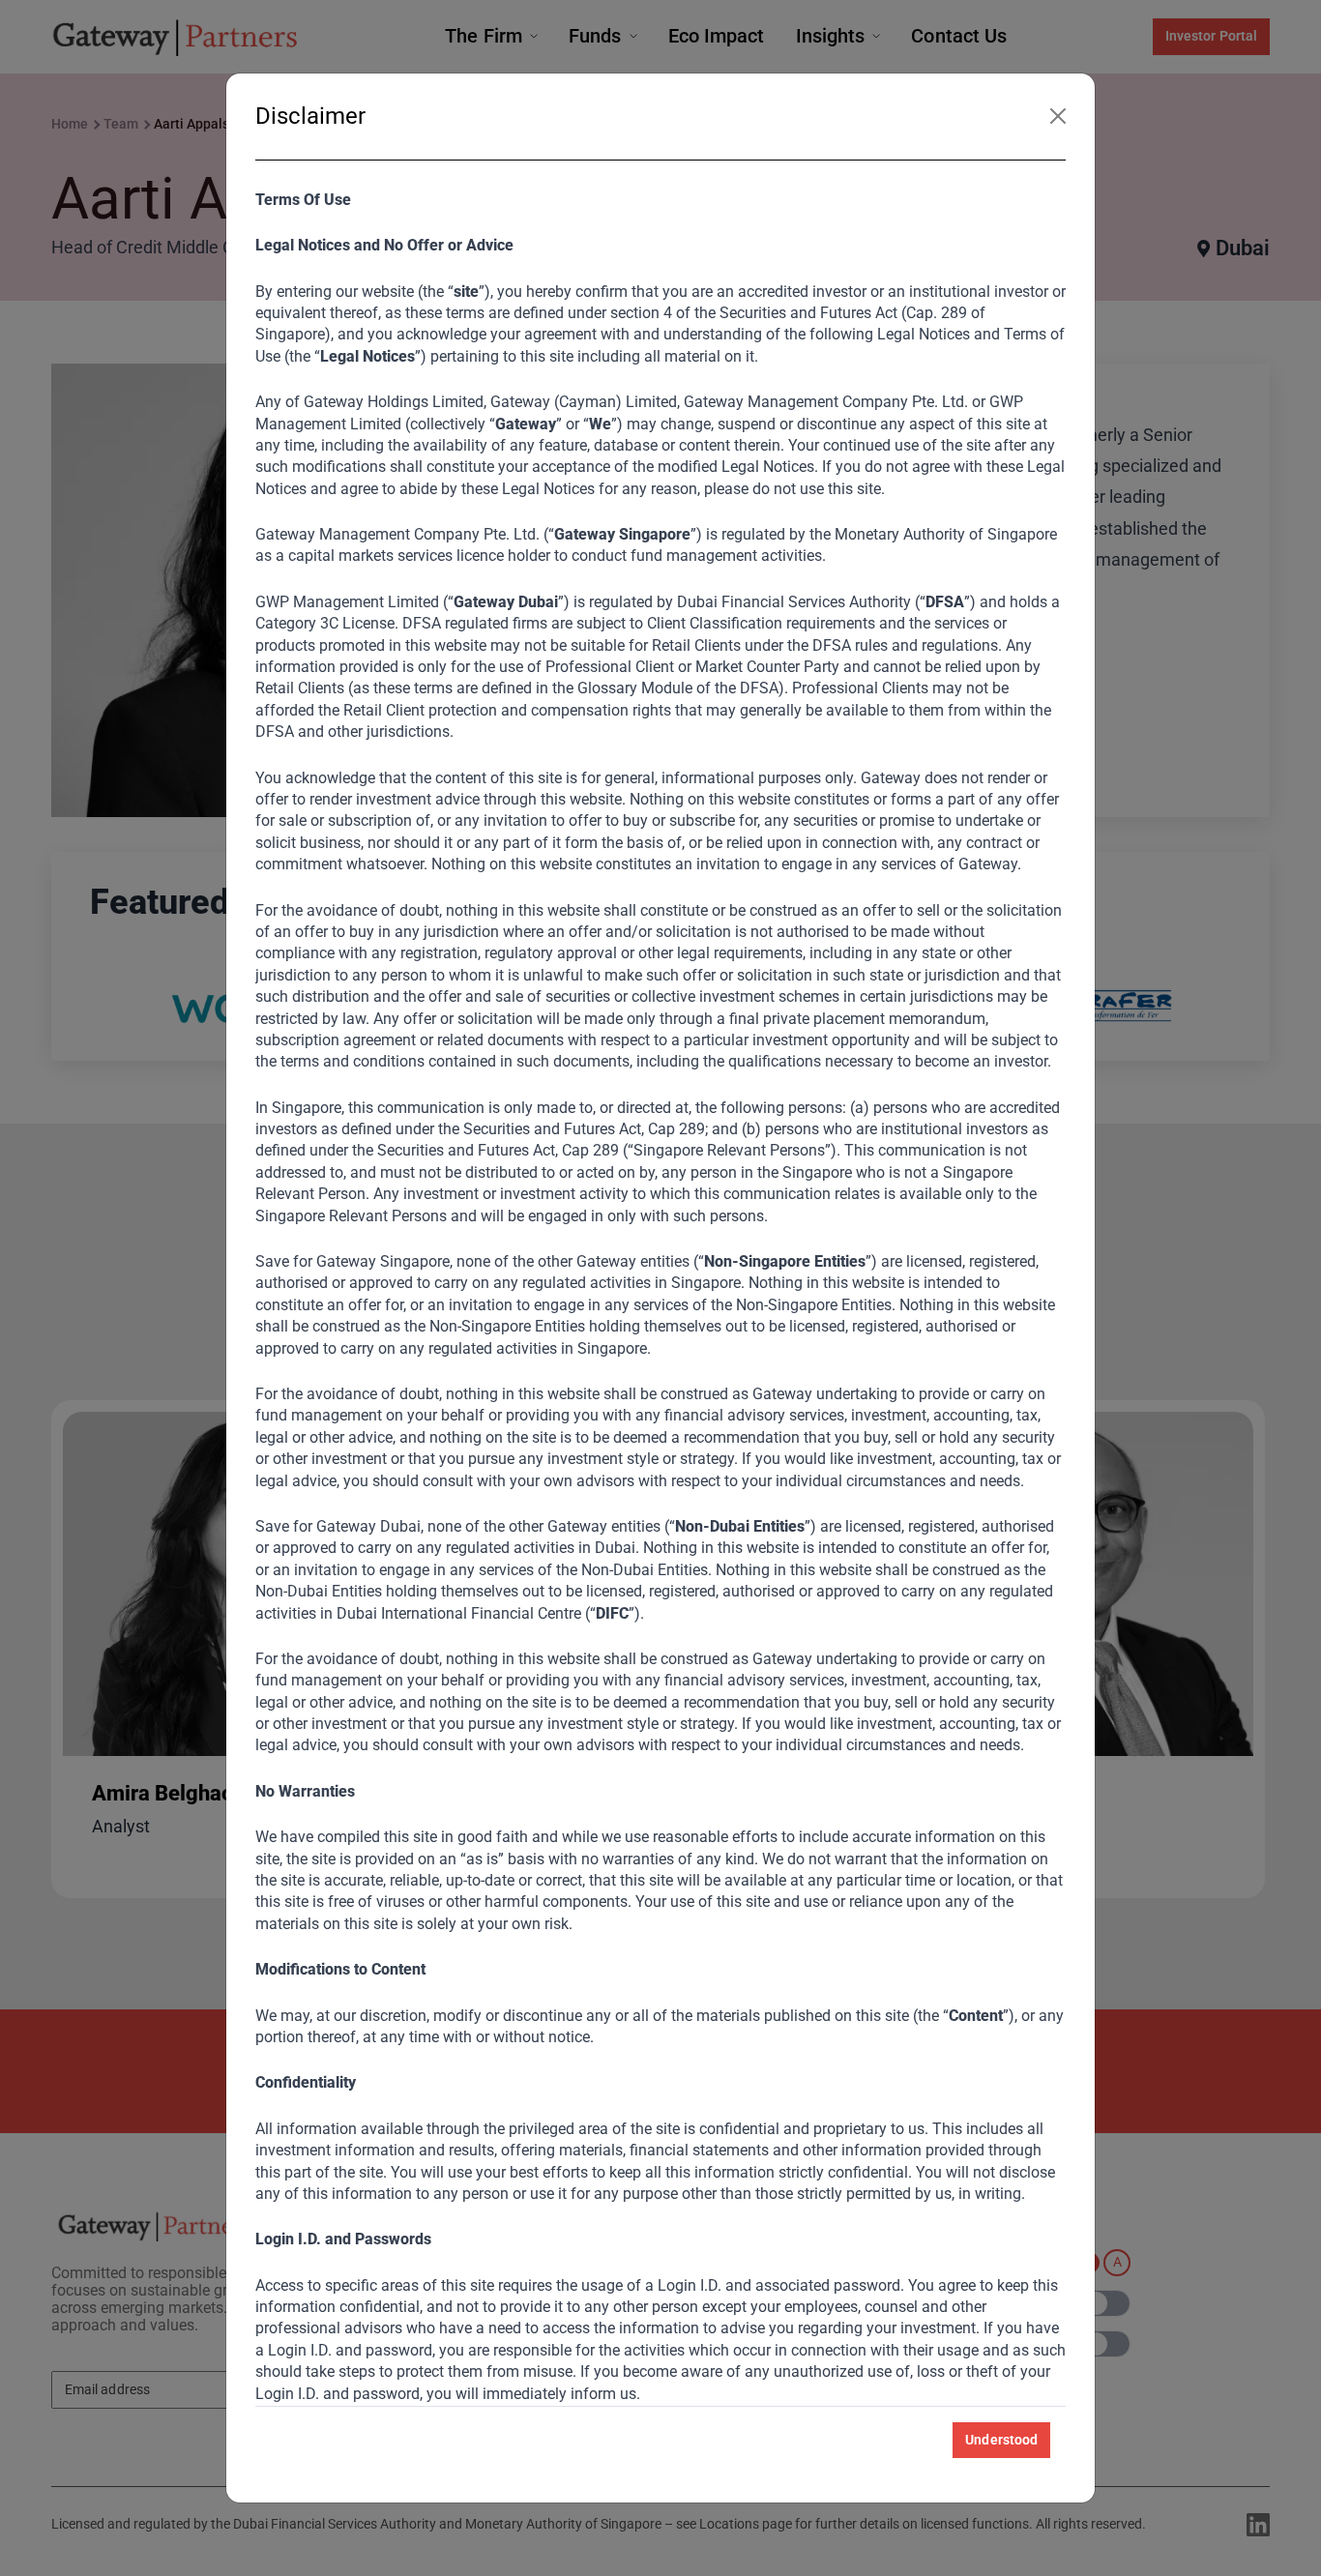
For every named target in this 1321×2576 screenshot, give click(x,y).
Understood (1001, 2440)
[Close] (1058, 116)
